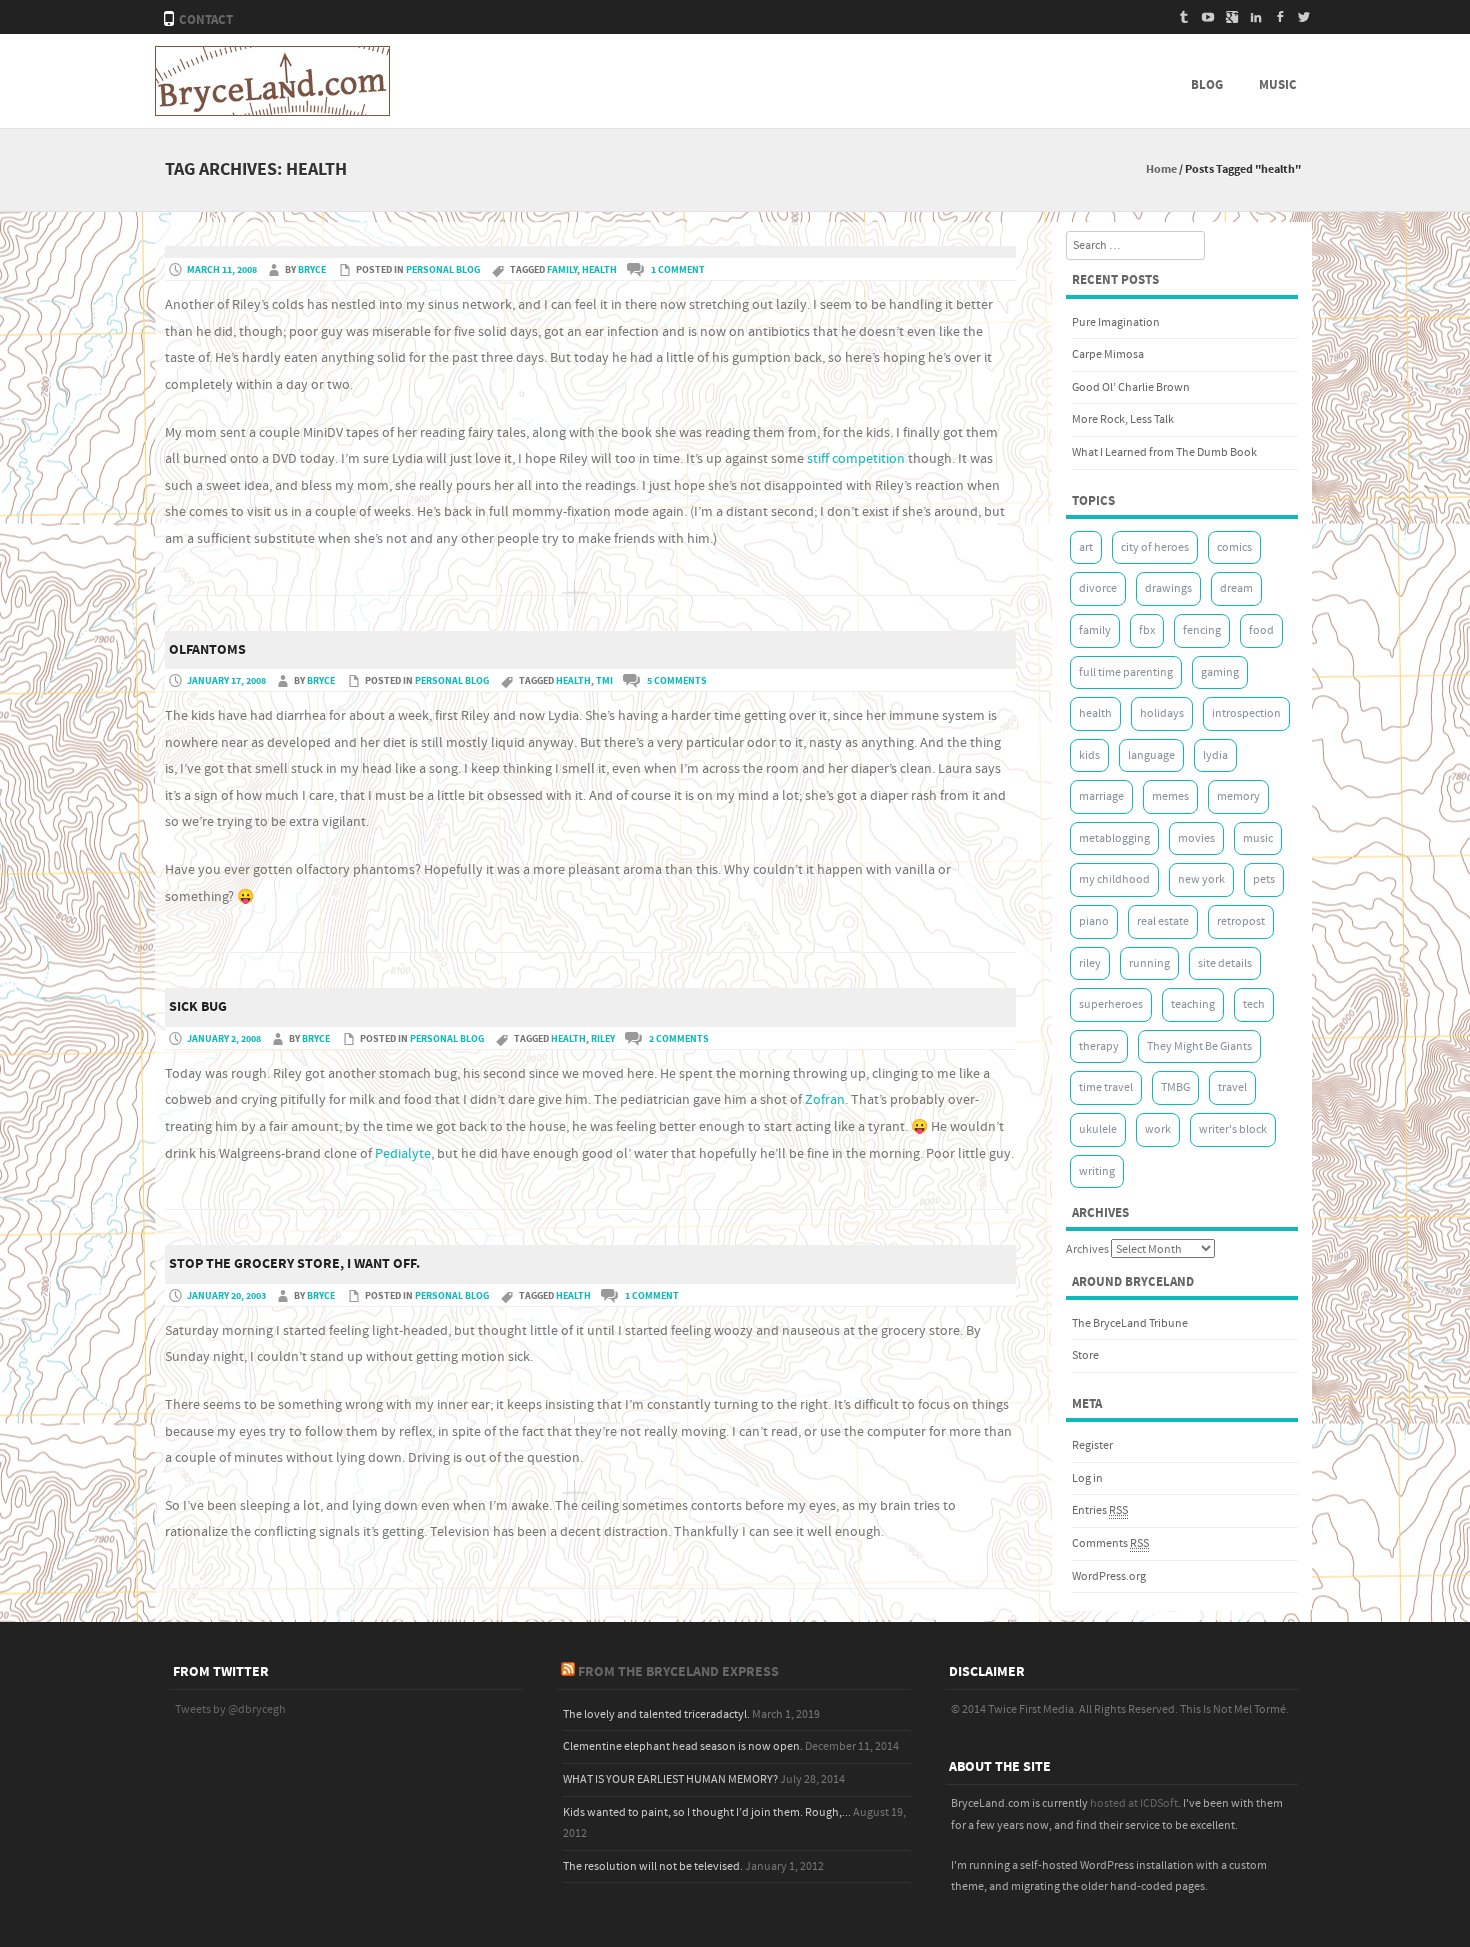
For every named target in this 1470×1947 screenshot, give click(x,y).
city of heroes (1155, 547)
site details (1225, 963)
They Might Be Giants (1199, 1046)
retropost (1241, 921)
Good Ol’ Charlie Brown (1131, 387)
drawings (1168, 588)
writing (1097, 1171)
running (1149, 963)
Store (1085, 1355)
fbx (1147, 630)
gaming (1220, 672)
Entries (1100, 1510)
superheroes (1111, 1004)
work (1158, 1129)
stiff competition (856, 459)
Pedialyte (403, 1154)
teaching (1193, 1004)
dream (1236, 588)
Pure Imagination (1116, 322)
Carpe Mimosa (1108, 354)
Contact (206, 20)
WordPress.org (1109, 1576)
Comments (1110, 1543)
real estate (1163, 921)
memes (1170, 796)
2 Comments (679, 1039)
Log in (1087, 1478)
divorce (1098, 588)
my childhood (1114, 879)
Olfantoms (207, 650)
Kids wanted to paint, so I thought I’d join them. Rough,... (707, 1812)
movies (1196, 838)
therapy (1099, 1046)
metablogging (1114, 838)
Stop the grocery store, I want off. (294, 1264)
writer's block (1233, 1129)
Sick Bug (198, 1007)
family (562, 270)
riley (603, 1039)
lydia (1215, 755)
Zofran (825, 1100)
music (1278, 85)
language (1151, 755)
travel (1232, 1087)
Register (1092, 1445)
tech (1254, 1004)
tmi (604, 681)
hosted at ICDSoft (1134, 1803)
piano (1094, 921)
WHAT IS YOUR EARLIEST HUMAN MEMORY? (670, 1779)
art (1086, 547)
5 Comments (677, 681)
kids (1089, 755)
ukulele (1098, 1129)
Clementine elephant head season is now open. (683, 1746)
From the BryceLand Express (678, 1672)
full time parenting (1126, 672)
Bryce (312, 270)
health (599, 270)
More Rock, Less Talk (1123, 419)
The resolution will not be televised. (653, 1866)
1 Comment (678, 270)
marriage (1101, 796)
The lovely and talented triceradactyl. (656, 1714)
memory (1238, 796)
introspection (1246, 713)
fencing (1202, 630)
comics (1234, 547)
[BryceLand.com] (272, 112)
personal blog (443, 270)
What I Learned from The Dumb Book (1164, 452)
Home (1161, 169)
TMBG (1175, 1087)
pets (1264, 879)
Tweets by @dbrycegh (230, 1709)
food (1261, 630)
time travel (1106, 1087)
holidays (1162, 713)
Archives (1087, 1249)
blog (1207, 85)
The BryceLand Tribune (1130, 1323)
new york (1201, 879)
